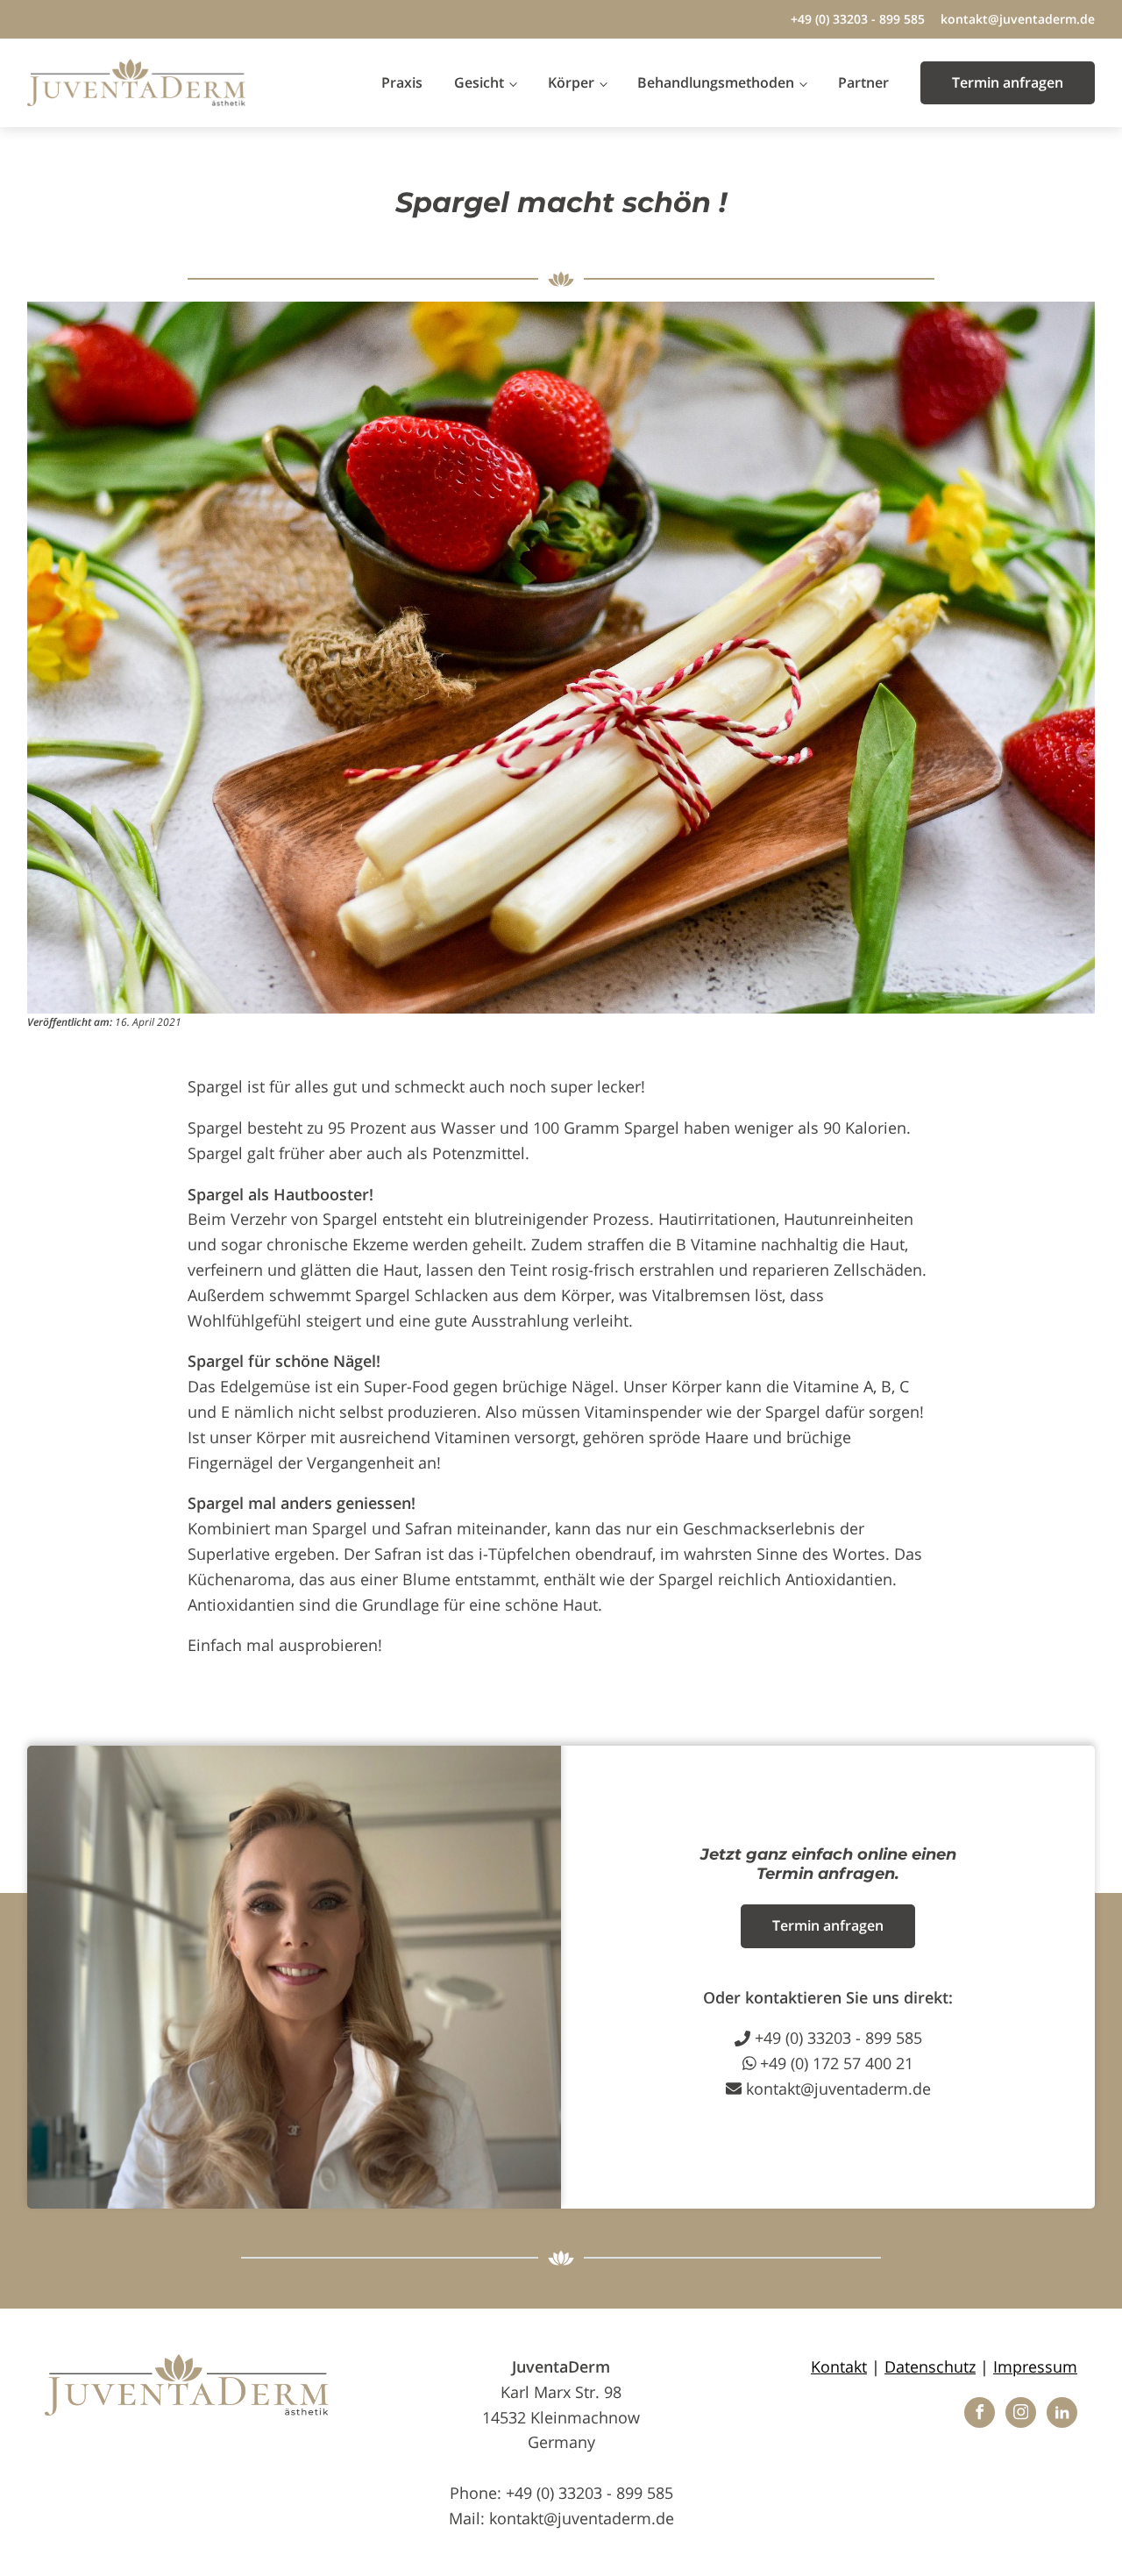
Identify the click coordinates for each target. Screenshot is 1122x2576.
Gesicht (479, 82)
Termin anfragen (1008, 82)
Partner (863, 82)
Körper (571, 82)
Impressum (1035, 2366)
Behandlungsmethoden (716, 82)
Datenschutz (930, 2366)
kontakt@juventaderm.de (1018, 19)
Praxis (402, 82)
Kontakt (839, 2366)
